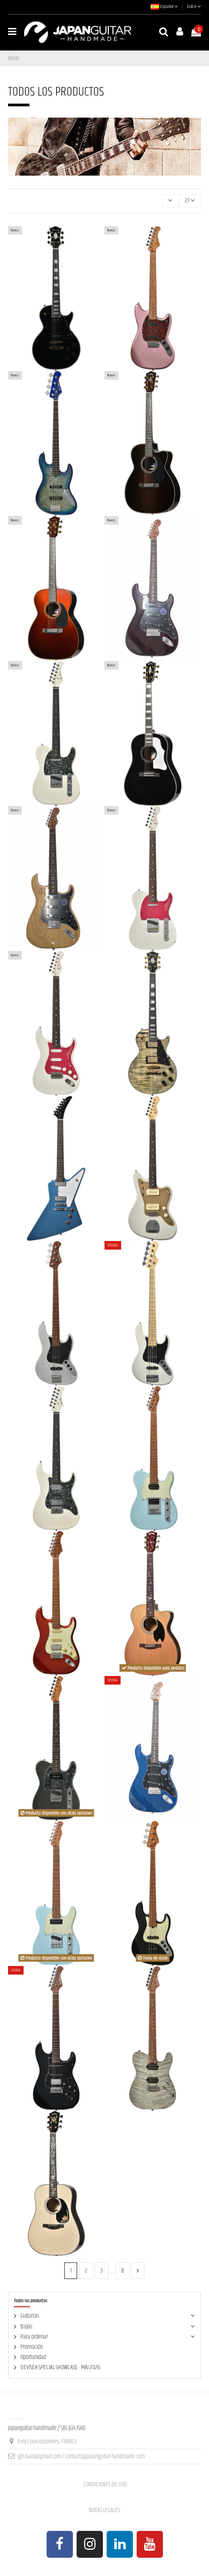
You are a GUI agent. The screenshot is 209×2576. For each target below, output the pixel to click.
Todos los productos (31, 2301)
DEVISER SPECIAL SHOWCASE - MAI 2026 (60, 2367)
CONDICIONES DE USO (105, 2484)
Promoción (32, 2347)
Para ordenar (34, 2337)
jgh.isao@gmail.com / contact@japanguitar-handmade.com (81, 2457)
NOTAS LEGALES (104, 2510)
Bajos (26, 2327)
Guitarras (30, 2316)
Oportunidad (33, 2357)
